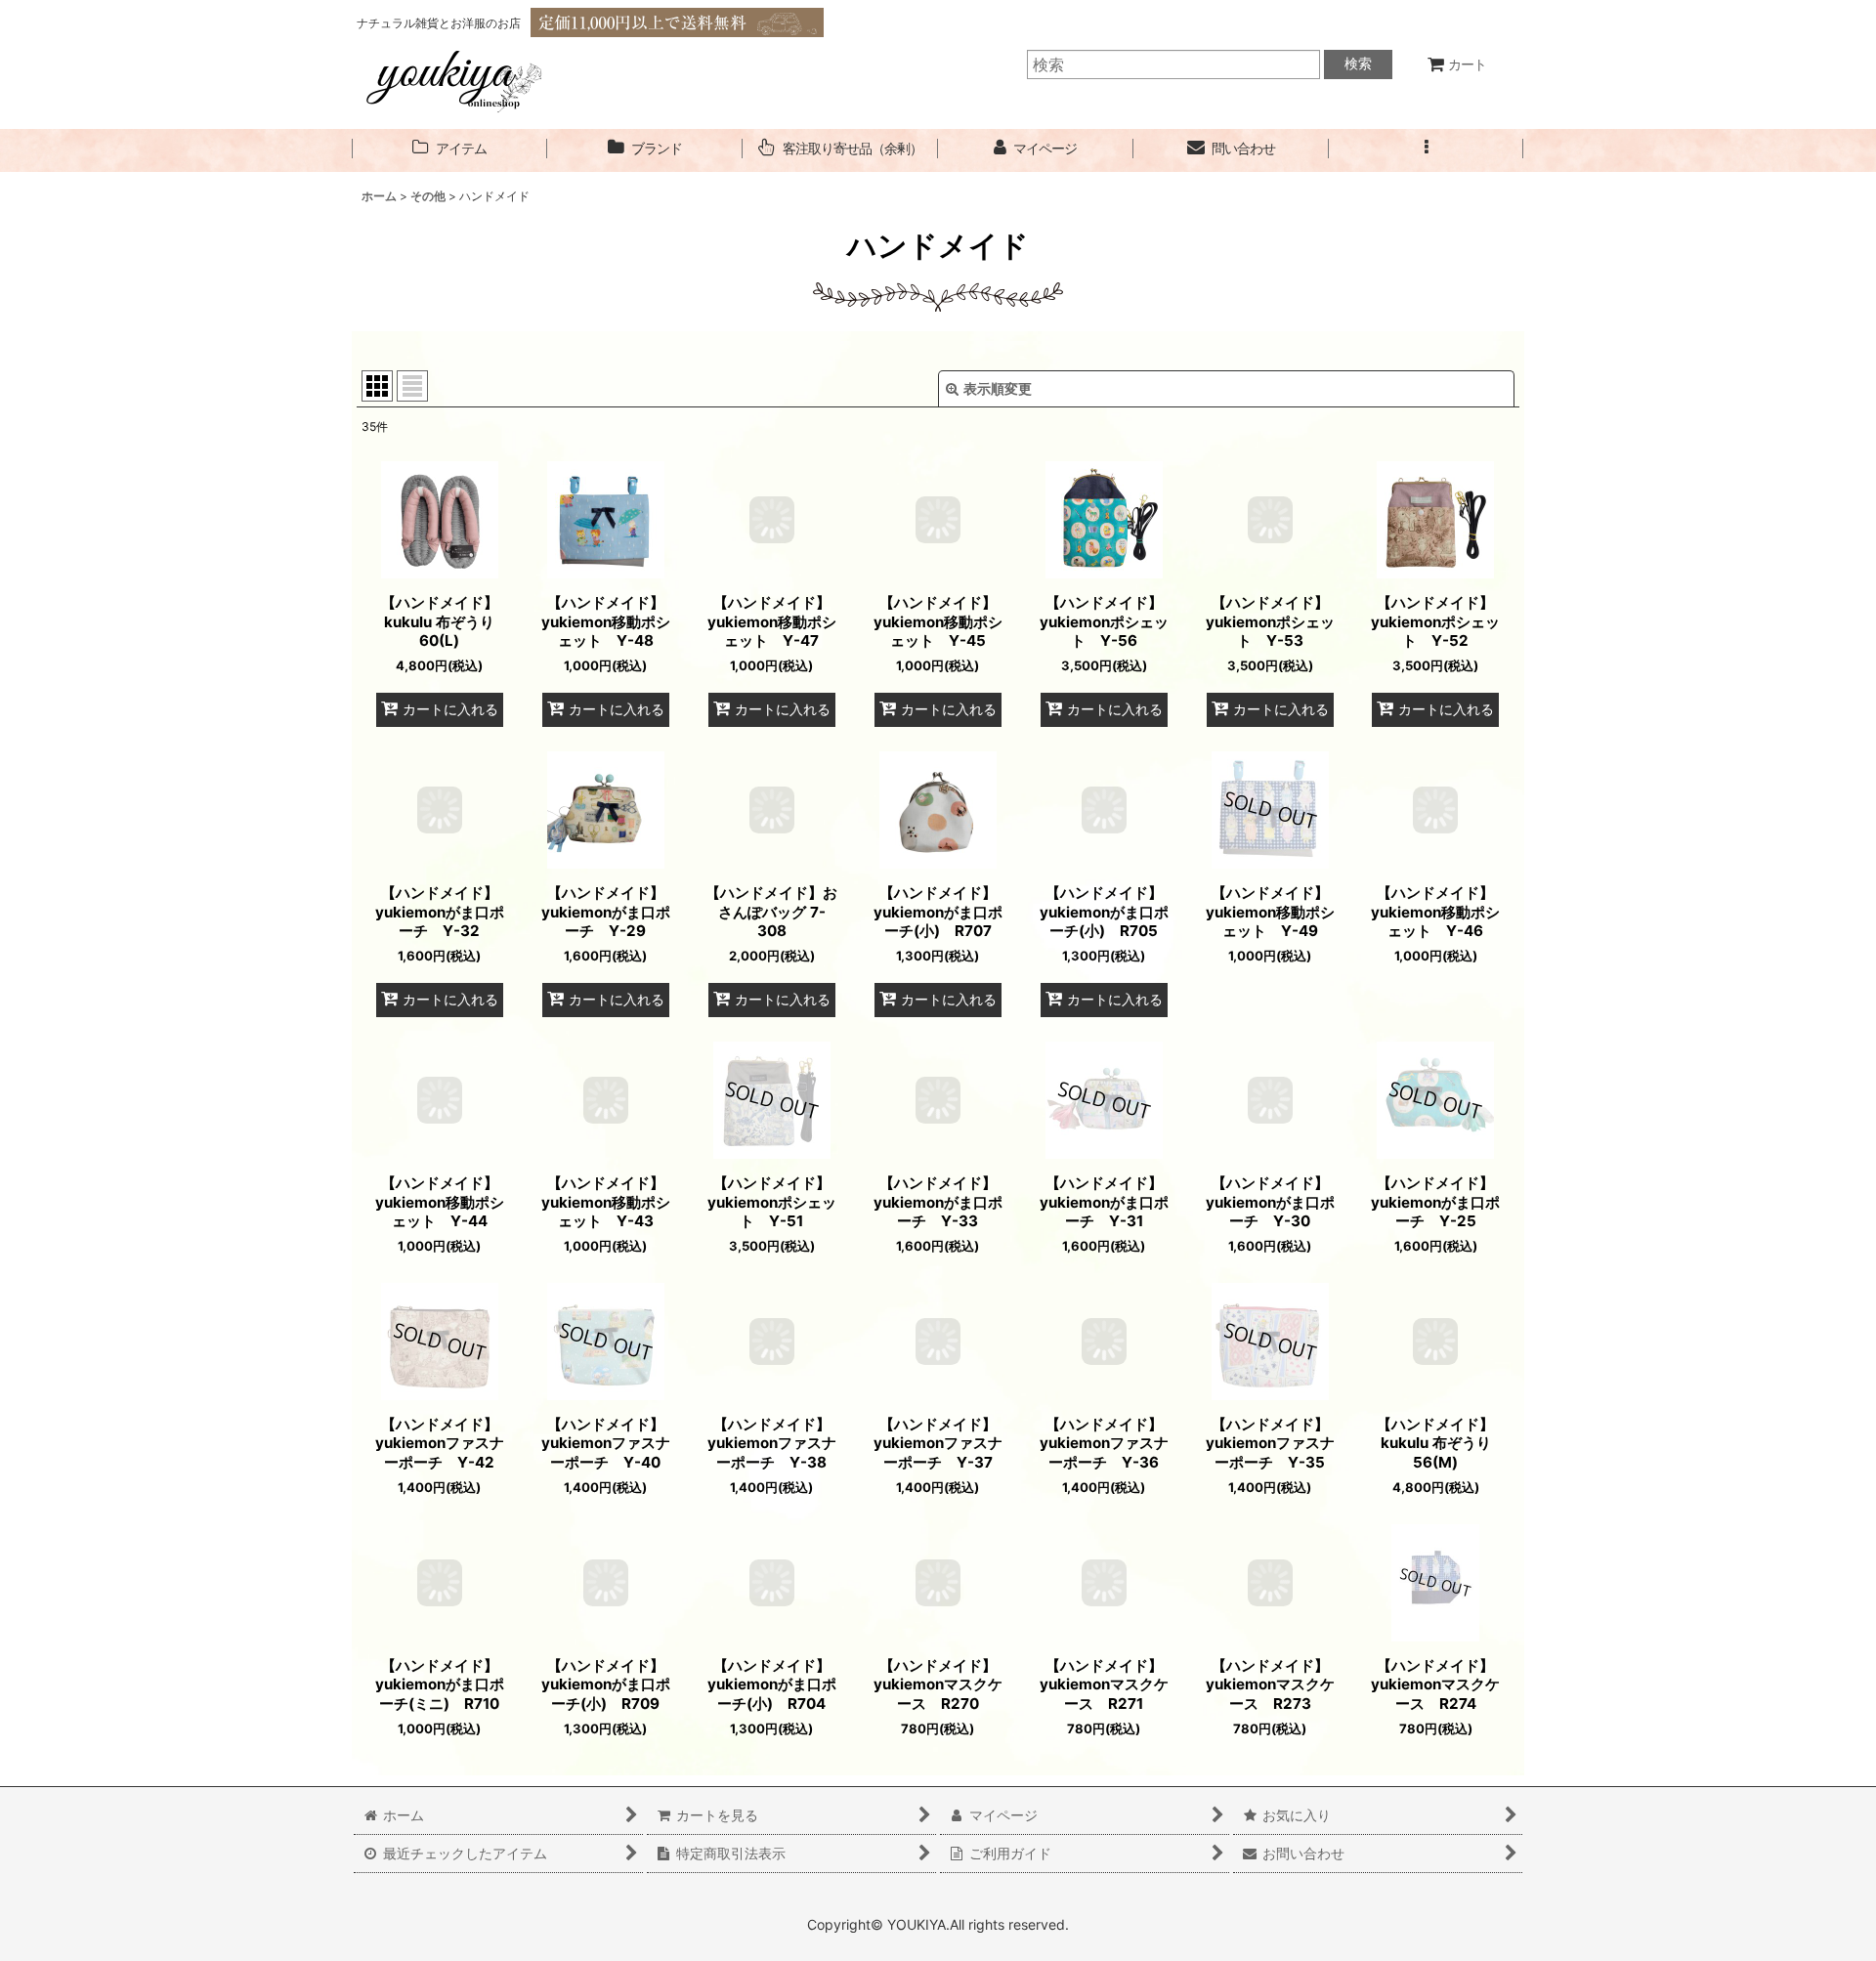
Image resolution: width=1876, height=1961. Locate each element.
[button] (1427, 149)
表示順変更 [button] (998, 388)
